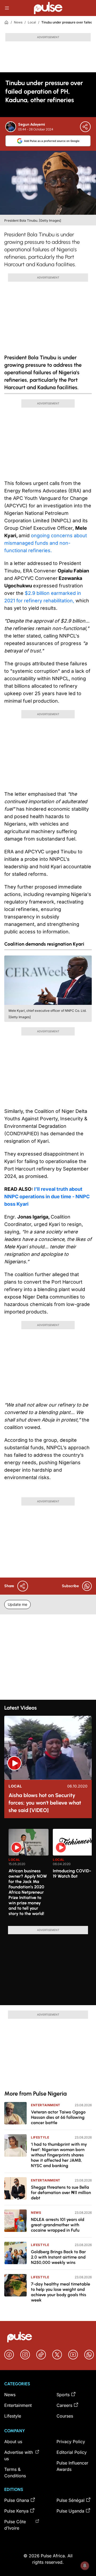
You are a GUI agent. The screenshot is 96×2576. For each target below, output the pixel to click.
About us (13, 2442)
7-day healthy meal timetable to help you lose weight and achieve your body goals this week (61, 2292)
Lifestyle (40, 2137)
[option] (29, 1875)
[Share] (85, 127)
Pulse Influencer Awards (72, 2466)
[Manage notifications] (85, 2566)
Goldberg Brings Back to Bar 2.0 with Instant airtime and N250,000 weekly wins (58, 2257)
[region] (48, 1874)
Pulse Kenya (16, 2511)
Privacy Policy (71, 2442)
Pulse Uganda (70, 2511)
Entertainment (46, 2105)
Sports (63, 2395)
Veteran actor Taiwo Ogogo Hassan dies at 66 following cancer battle (58, 2117)
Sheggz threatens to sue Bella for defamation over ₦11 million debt (61, 2193)
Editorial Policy (72, 2452)
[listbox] (50, 1874)
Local (32, 22)
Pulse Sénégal (71, 2500)
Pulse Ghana (17, 2500)
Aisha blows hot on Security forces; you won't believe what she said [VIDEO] (45, 1803)
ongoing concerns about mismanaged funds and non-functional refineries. (46, 543)
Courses (65, 2416)
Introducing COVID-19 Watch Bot (72, 1874)
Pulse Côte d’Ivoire (15, 2525)
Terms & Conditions (15, 2473)
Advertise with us (19, 2455)
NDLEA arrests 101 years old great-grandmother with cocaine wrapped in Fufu (58, 2225)
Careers (64, 2405)
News (18, 22)
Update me (17, 1604)
